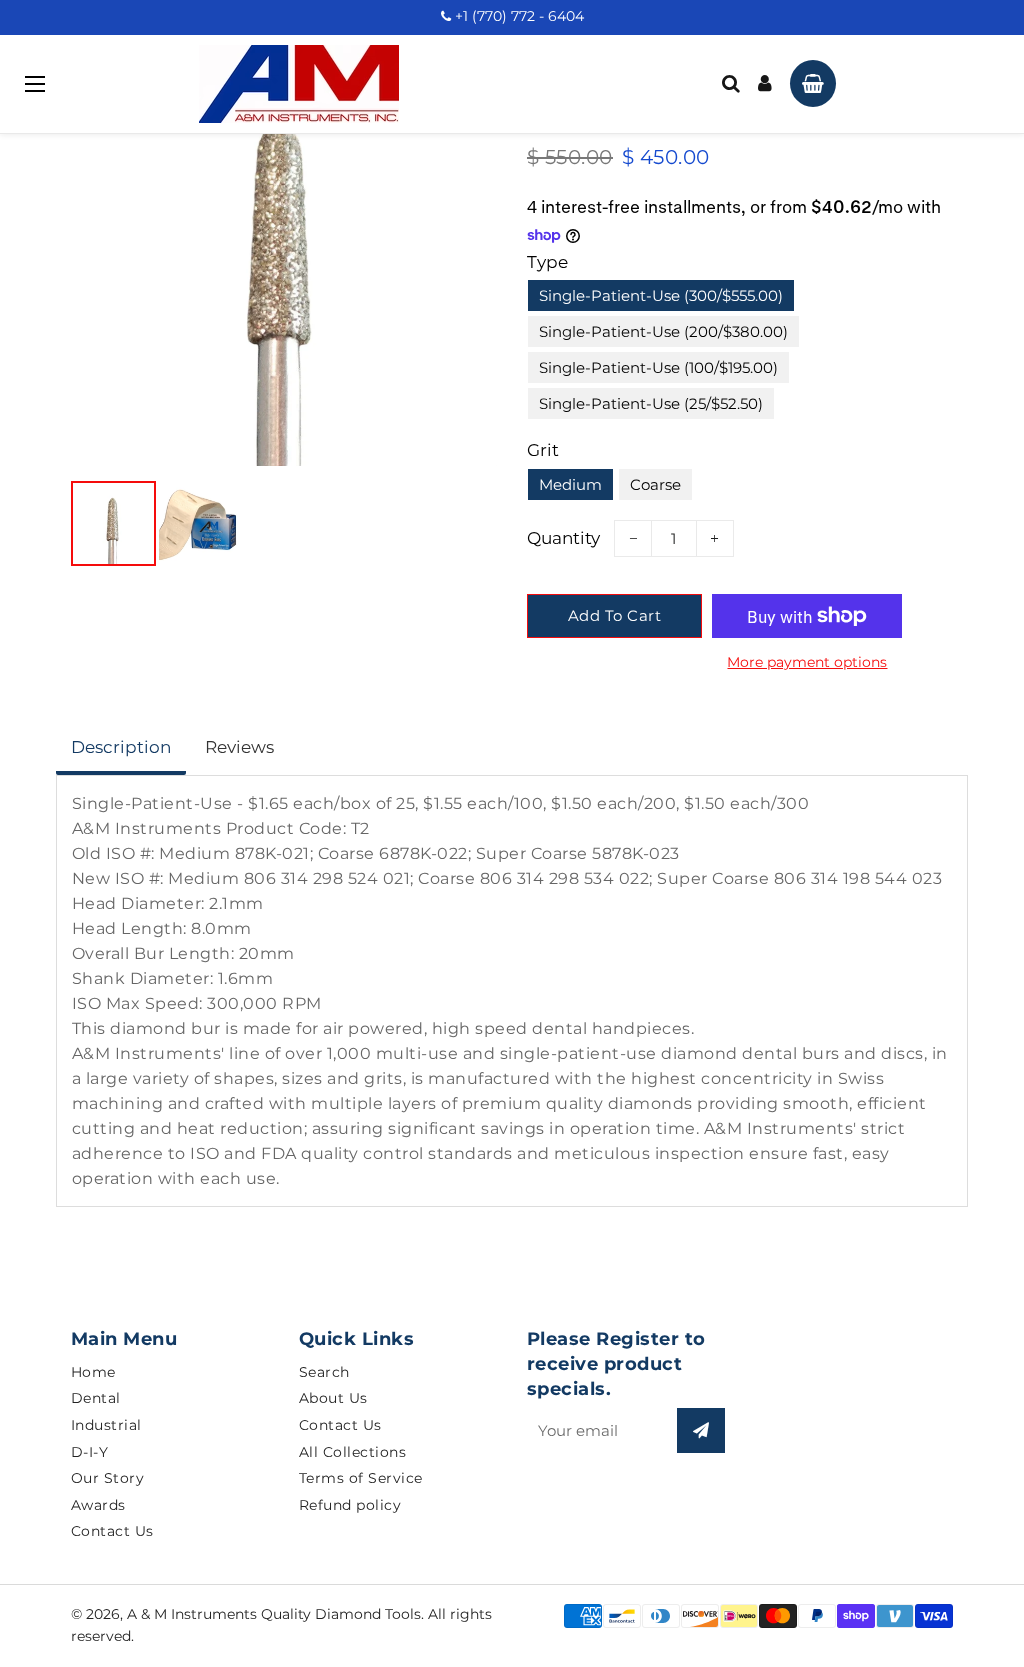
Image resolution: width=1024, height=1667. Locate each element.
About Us (333, 1398)
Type (547, 262)
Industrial (106, 1425)
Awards (98, 1505)
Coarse (655, 484)
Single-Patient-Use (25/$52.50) (651, 403)
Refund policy (350, 1505)
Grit (543, 450)
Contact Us (112, 1531)
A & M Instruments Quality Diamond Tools (274, 1614)
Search (324, 1372)
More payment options (807, 662)
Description (121, 747)
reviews (239, 747)
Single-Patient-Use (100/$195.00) (658, 367)
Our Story (108, 1478)
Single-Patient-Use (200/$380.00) (663, 331)
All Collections (353, 1452)
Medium (570, 484)
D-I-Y (90, 1452)
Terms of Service (361, 1478)
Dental (96, 1398)
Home (93, 1372)
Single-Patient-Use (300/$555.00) (661, 295)
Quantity (563, 538)
